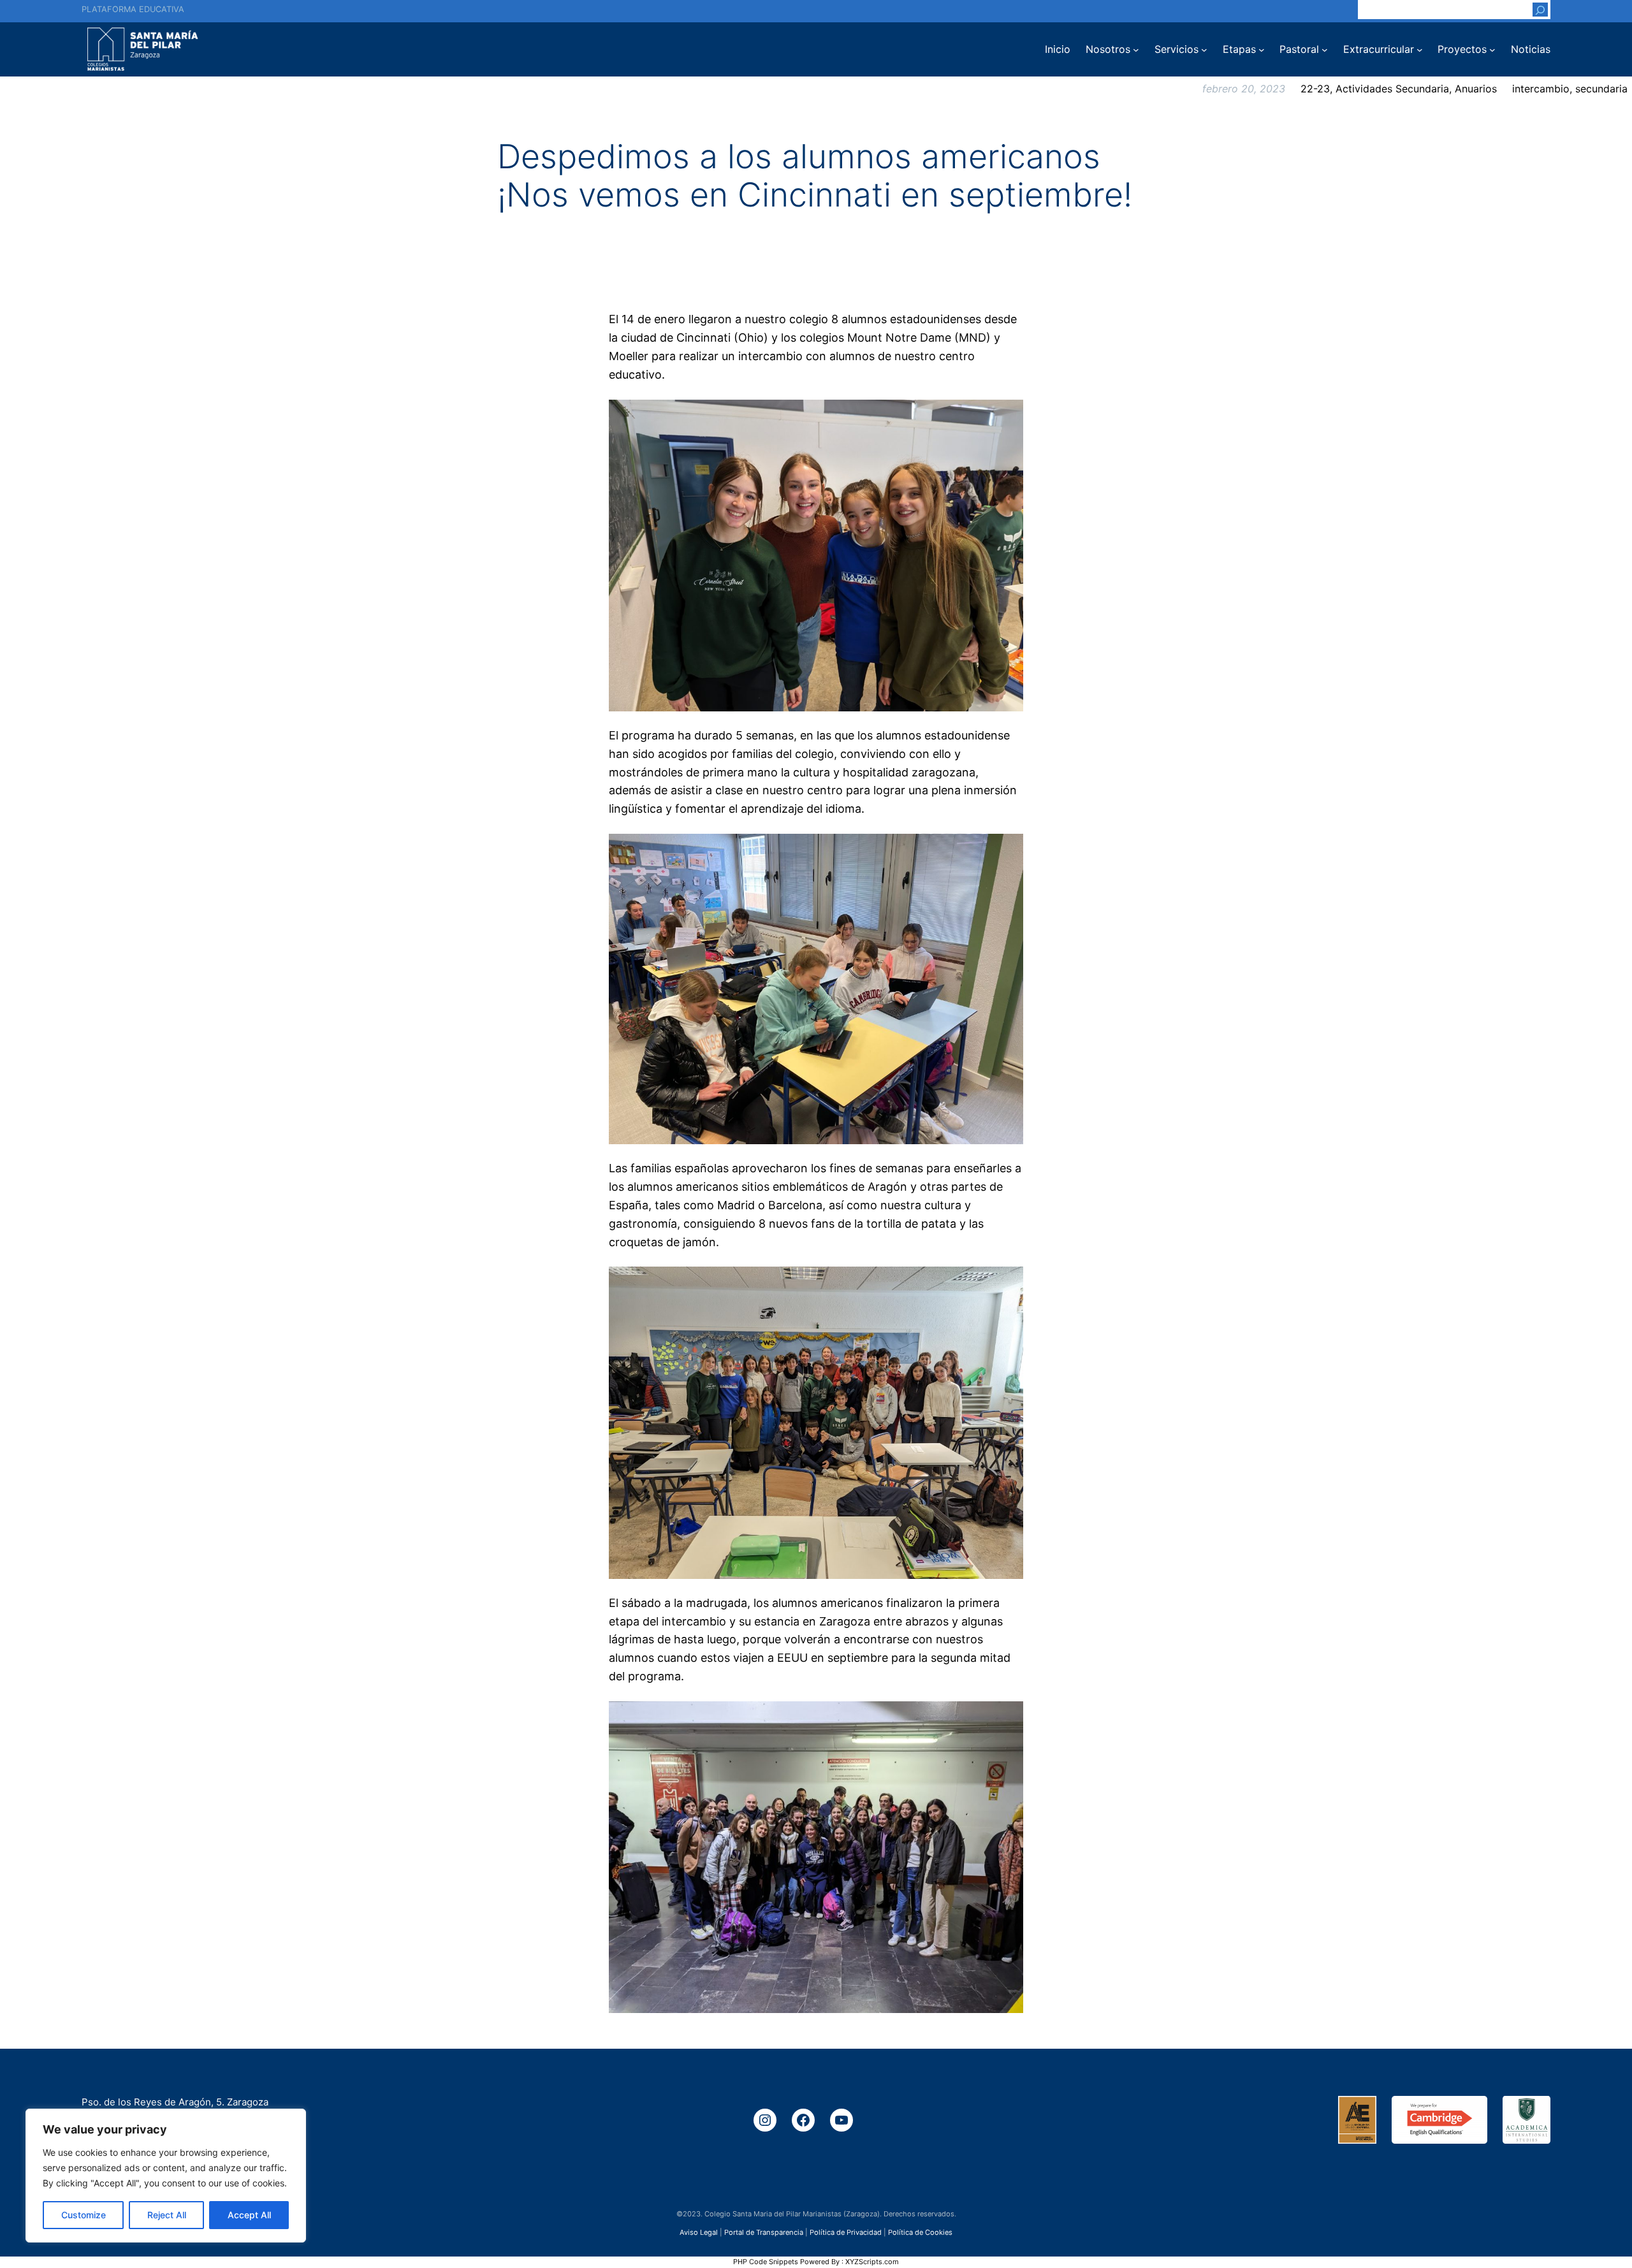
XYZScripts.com (872, 2262)
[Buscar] (1540, 10)
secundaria (1601, 89)
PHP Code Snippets (766, 2262)
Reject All (167, 2215)
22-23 (1315, 89)
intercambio (1541, 89)
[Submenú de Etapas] (1262, 50)
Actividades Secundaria (1392, 89)
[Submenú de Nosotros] (1136, 50)
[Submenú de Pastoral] (1325, 50)
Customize (84, 2215)
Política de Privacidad (846, 2232)
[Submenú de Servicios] (1204, 50)
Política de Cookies (920, 2232)
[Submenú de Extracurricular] (1420, 50)
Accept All (249, 2215)
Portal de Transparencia (764, 2232)
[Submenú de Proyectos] (1492, 50)
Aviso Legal (699, 2232)
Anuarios (1476, 89)
